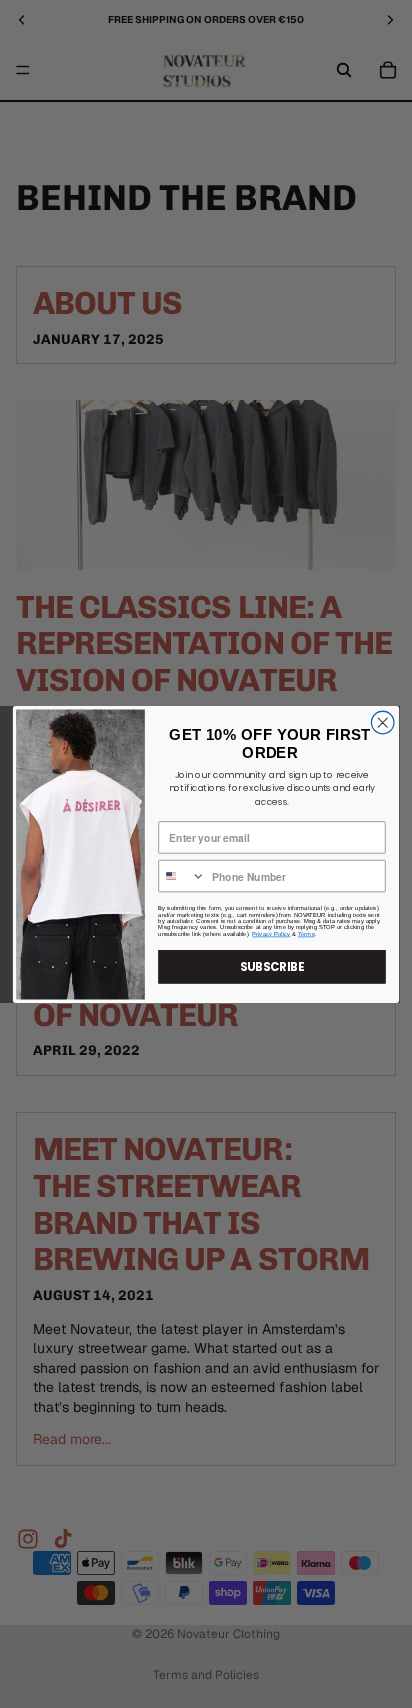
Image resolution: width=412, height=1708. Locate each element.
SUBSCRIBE (272, 966)
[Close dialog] (382, 722)
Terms (306, 933)
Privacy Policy (271, 933)
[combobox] (182, 875)
